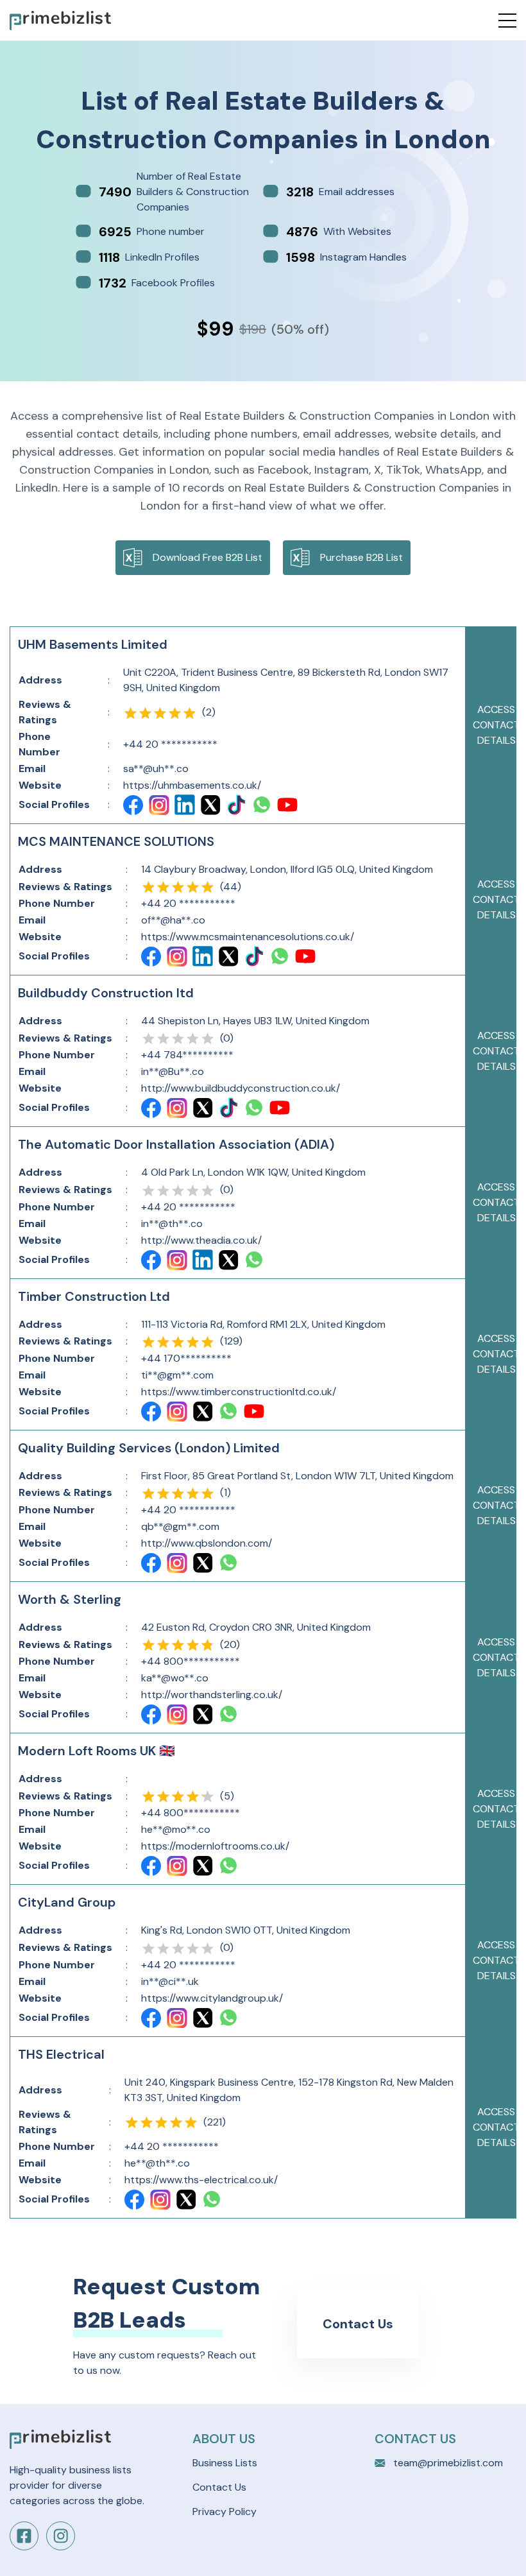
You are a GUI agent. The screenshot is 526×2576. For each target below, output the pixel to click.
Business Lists (225, 2463)
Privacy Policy (225, 2512)
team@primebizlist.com (448, 2463)
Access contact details (496, 725)
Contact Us (358, 2324)
